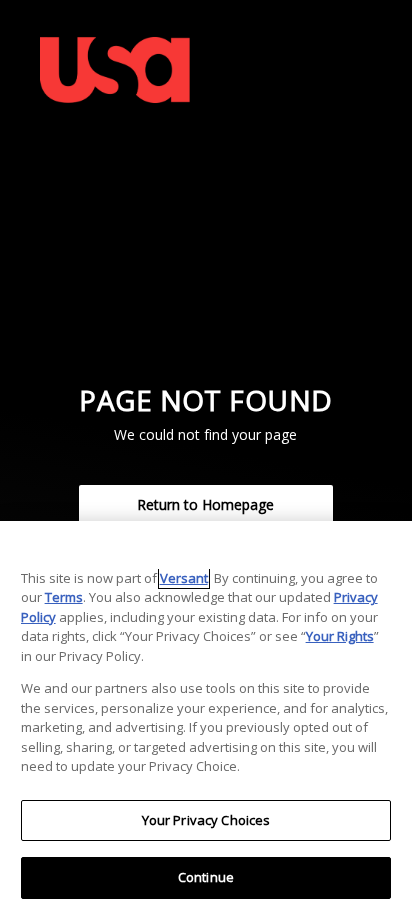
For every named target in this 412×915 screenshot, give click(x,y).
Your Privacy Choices (206, 820)
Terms (64, 597)
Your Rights (340, 636)
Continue (206, 877)
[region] (206, 718)
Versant (184, 578)
